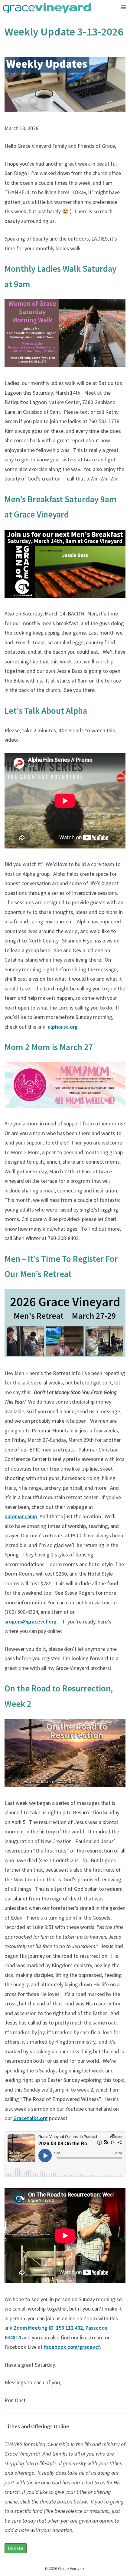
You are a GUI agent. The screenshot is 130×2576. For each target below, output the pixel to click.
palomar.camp (21, 1516)
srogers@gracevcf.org (31, 1622)
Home (115, 20)
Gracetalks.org (31, 2118)
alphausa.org (63, 1027)
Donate (16, 2548)
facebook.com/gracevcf (72, 2347)
